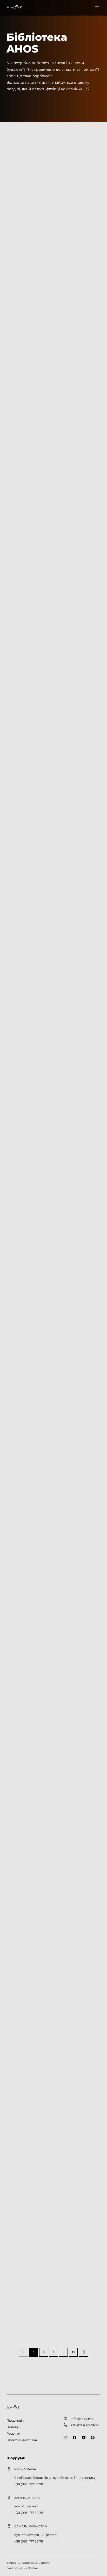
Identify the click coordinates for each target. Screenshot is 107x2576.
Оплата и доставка (22, 2440)
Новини (13, 21)
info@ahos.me (82, 2419)
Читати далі (24, 2337)
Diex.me (33, 2568)
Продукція (15, 2420)
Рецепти (13, 2433)
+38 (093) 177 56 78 (29, 2484)
